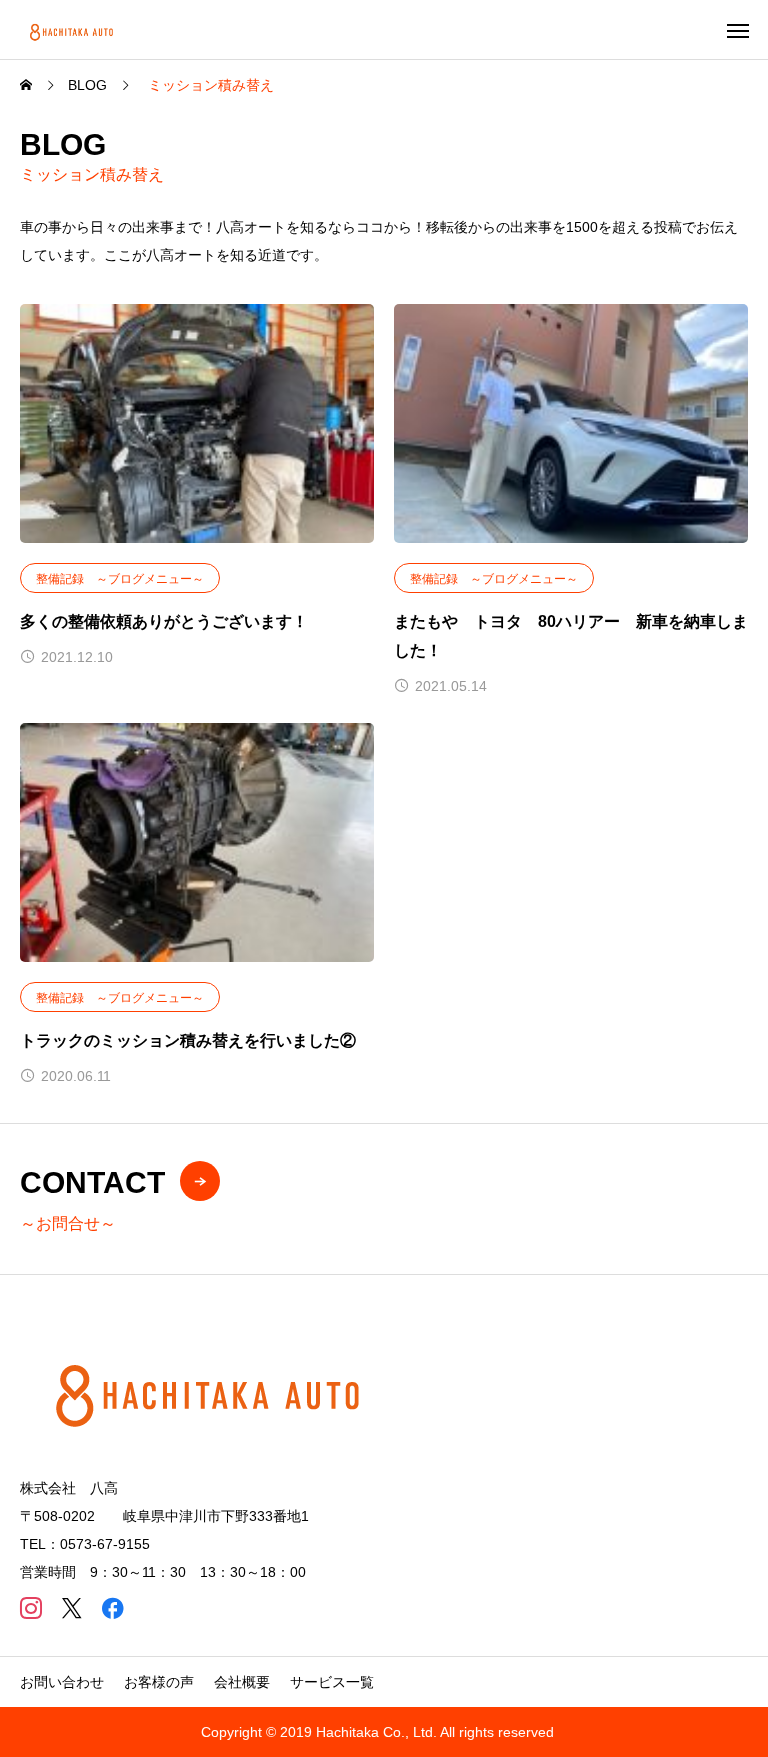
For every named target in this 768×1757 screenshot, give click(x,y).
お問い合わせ (62, 1682)
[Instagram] (30, 1608)
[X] (71, 1608)
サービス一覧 (332, 1682)
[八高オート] (73, 29)
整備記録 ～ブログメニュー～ (120, 579)
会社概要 (242, 1682)
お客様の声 (159, 1682)
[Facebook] (112, 1608)
